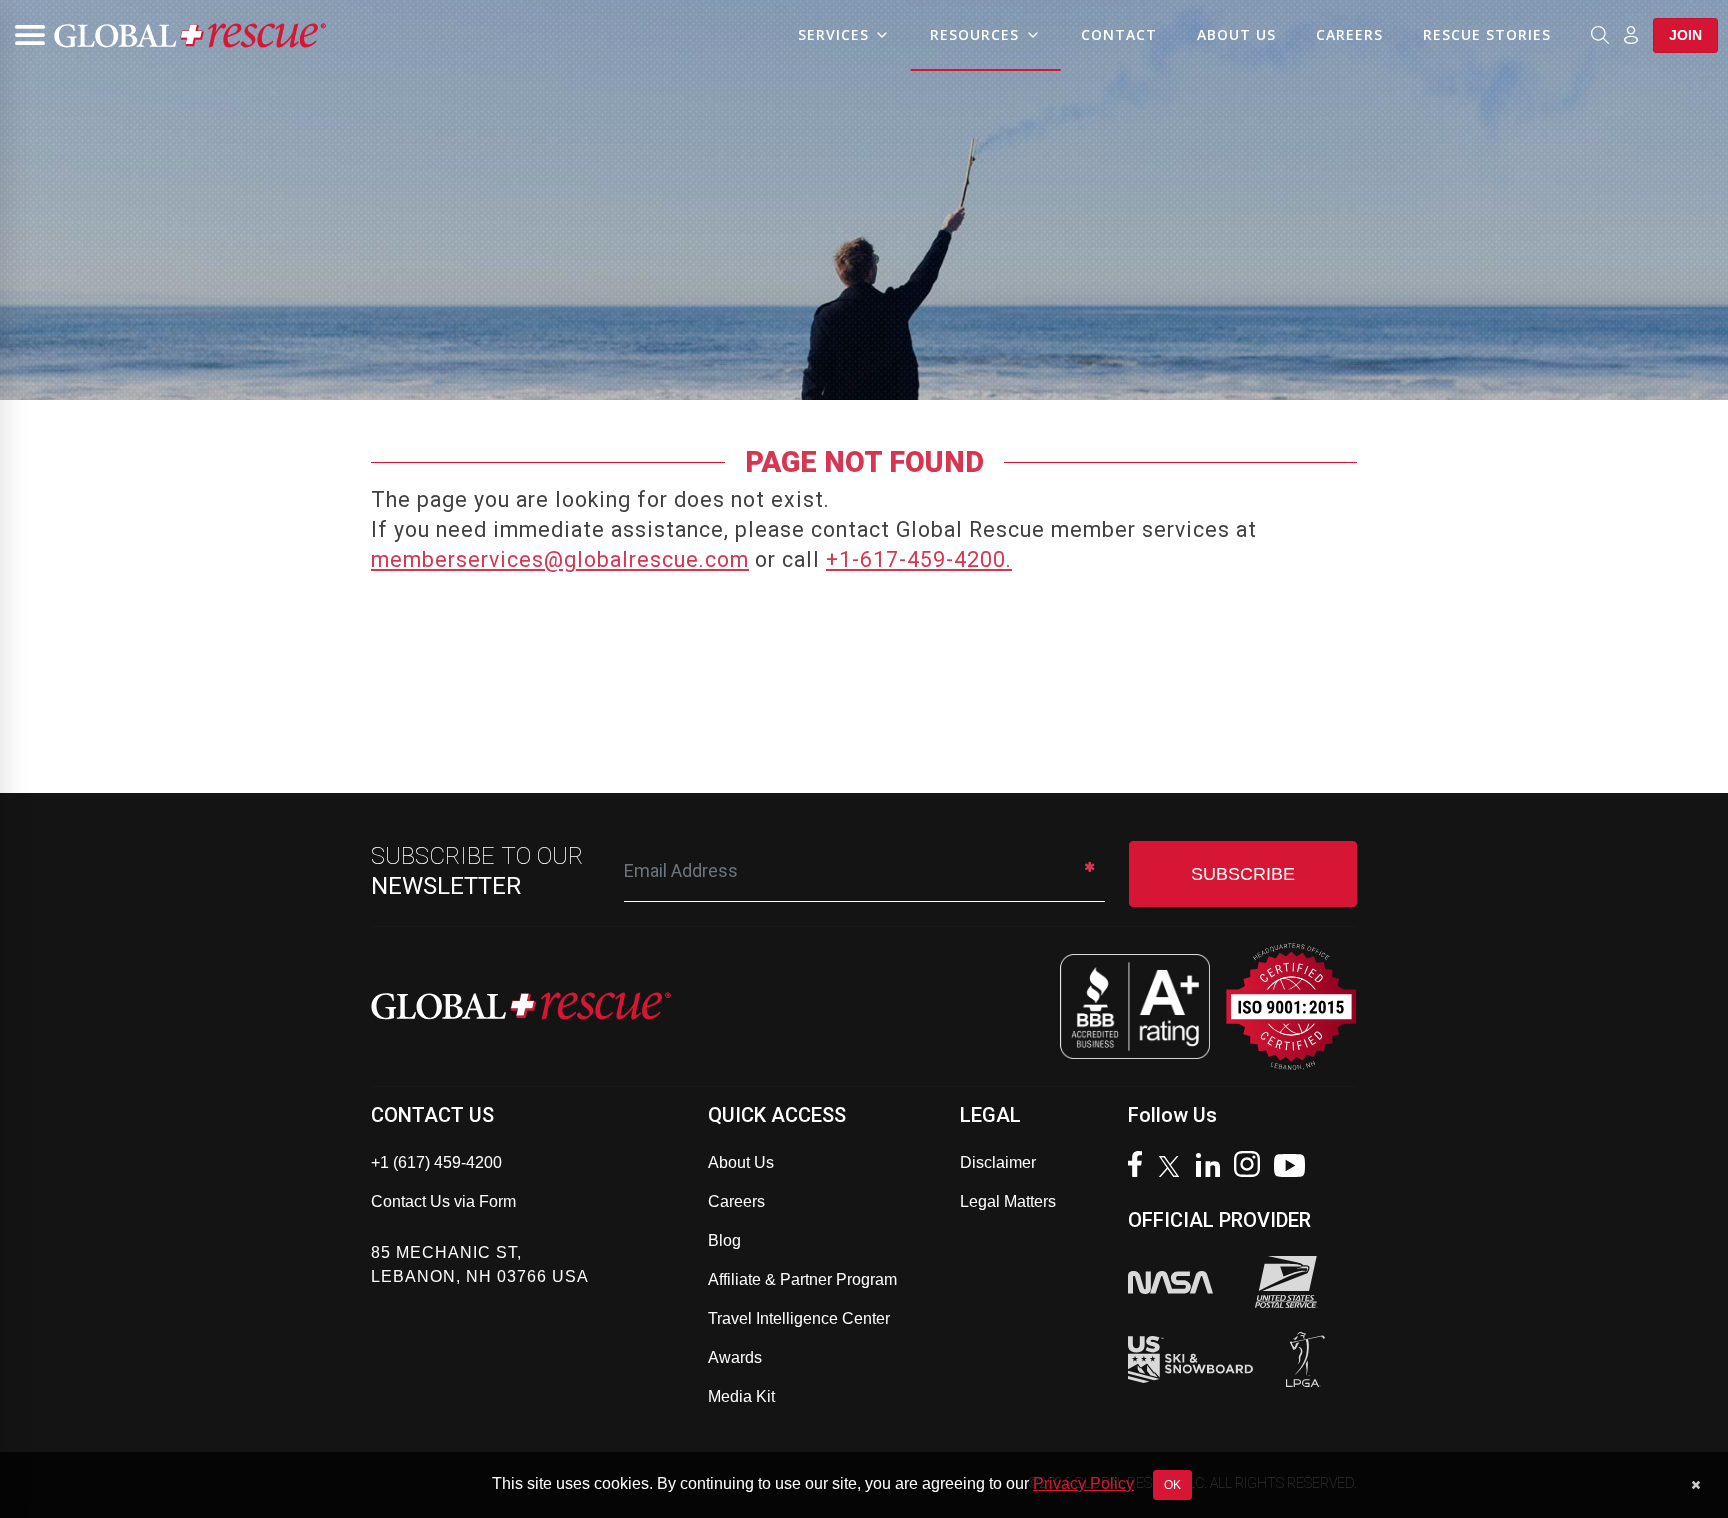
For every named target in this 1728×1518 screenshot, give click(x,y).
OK (1172, 1485)
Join (1685, 35)
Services (833, 34)
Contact (1119, 34)
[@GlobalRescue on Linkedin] (1213, 1167)
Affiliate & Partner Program (802, 1279)
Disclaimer (998, 1162)
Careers (1349, 34)
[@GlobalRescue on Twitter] (1174, 1169)
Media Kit (741, 1396)
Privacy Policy (1083, 1483)
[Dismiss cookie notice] (1695, 1485)
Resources (974, 34)
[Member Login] (1631, 34)
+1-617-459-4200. (919, 559)
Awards (735, 1357)
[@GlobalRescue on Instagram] (1252, 1166)
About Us (1236, 34)
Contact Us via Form (443, 1201)
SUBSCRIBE (1243, 874)
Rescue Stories (1487, 34)
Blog (724, 1240)
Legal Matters (1008, 1201)
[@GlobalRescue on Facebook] (1140, 1166)
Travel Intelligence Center (799, 1318)
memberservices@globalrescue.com (560, 559)
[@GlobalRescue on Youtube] (1294, 1168)
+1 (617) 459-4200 (436, 1162)
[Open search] (1600, 35)
